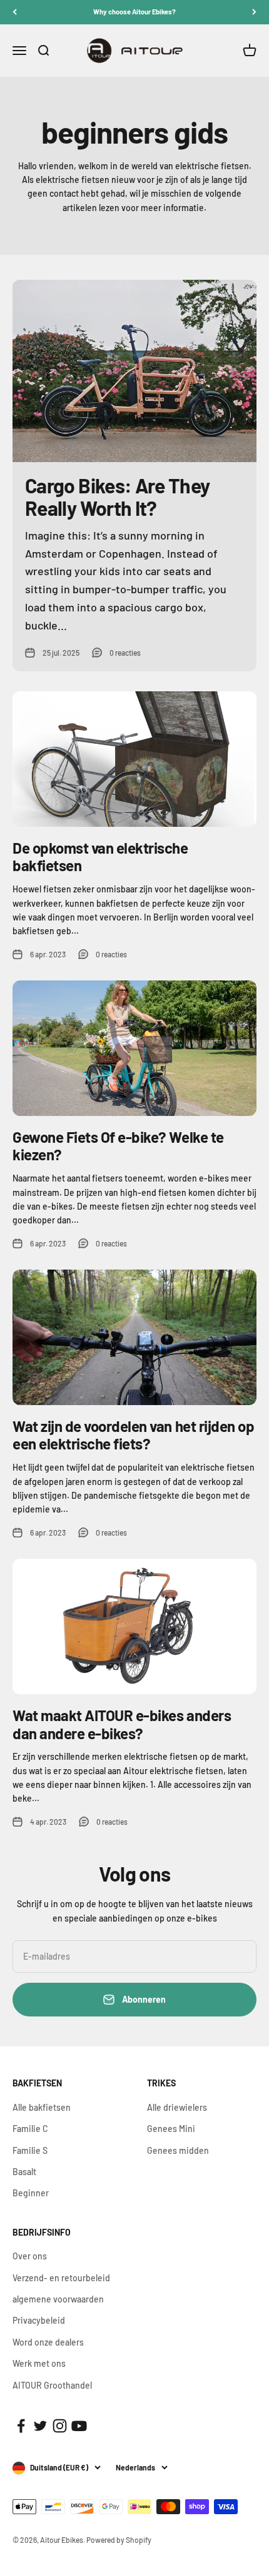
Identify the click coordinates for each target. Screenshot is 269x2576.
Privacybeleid (39, 2320)
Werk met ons (39, 2363)
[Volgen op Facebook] (21, 2426)
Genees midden (178, 2150)
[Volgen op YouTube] (79, 2426)
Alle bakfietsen (42, 2107)
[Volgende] (254, 12)
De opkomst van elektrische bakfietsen (100, 857)
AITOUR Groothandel (52, 2385)
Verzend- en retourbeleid (61, 2278)
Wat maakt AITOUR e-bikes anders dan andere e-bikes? (122, 1724)
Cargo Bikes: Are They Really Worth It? (118, 496)
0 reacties (125, 653)
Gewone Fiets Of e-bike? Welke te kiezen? (118, 1146)
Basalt (24, 2172)
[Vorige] (15, 12)
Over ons (30, 2256)
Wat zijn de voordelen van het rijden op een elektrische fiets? (133, 1435)
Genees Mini (171, 2129)
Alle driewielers (177, 2107)
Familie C (30, 2129)
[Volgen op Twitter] (40, 2426)
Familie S (30, 2150)
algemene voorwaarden (58, 2299)
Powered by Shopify (119, 2540)
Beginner (31, 2193)
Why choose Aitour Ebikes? (134, 12)
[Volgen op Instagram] (60, 2426)
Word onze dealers (48, 2342)
